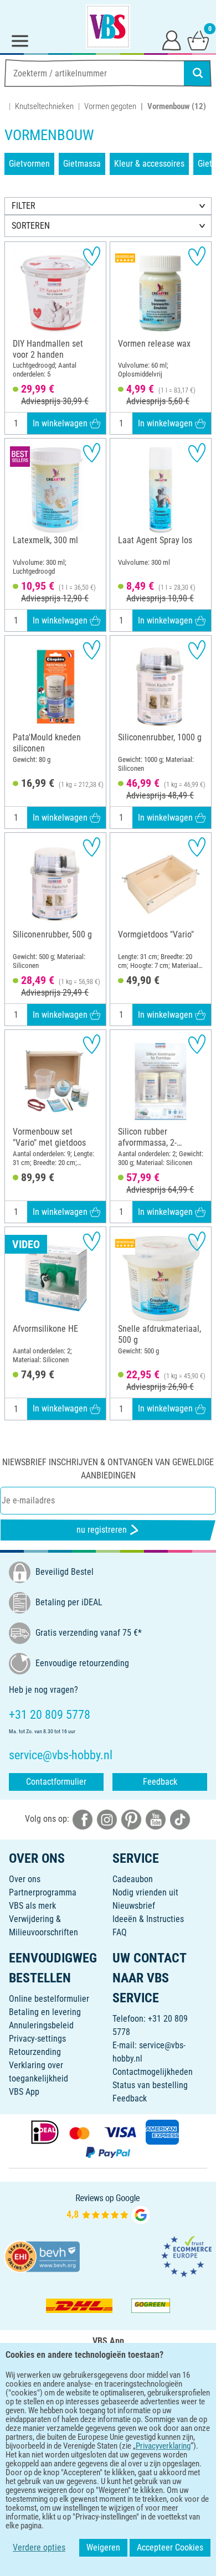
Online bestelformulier (49, 1999)
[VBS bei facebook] (83, 1819)
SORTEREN (31, 226)
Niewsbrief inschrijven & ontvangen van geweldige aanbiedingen (108, 1469)
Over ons (25, 1879)
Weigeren (103, 2547)
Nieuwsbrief (134, 1906)
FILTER (24, 206)
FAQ (120, 1932)
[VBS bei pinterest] (131, 1819)
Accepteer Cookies (170, 2547)
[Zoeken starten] (198, 73)
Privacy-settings (37, 2039)
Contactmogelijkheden (153, 2072)
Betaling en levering (45, 2012)
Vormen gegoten (110, 106)
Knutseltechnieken (44, 106)
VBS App (24, 2092)
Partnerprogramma (43, 1892)
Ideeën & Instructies (148, 1919)
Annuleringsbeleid (41, 2025)
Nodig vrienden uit (145, 1892)
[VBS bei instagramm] (107, 1819)
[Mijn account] (172, 40)
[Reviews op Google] (108, 2208)
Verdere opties (39, 2547)
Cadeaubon (133, 1879)
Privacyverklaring (163, 2446)
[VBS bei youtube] (156, 1819)
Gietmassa (82, 164)
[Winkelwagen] (198, 40)
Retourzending (35, 2052)
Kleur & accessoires (149, 164)
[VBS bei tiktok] (180, 1819)
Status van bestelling (150, 2085)
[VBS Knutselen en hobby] (108, 27)
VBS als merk (32, 1906)
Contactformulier (56, 1782)
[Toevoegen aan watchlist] (92, 256)
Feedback (160, 1782)
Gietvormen (29, 164)
